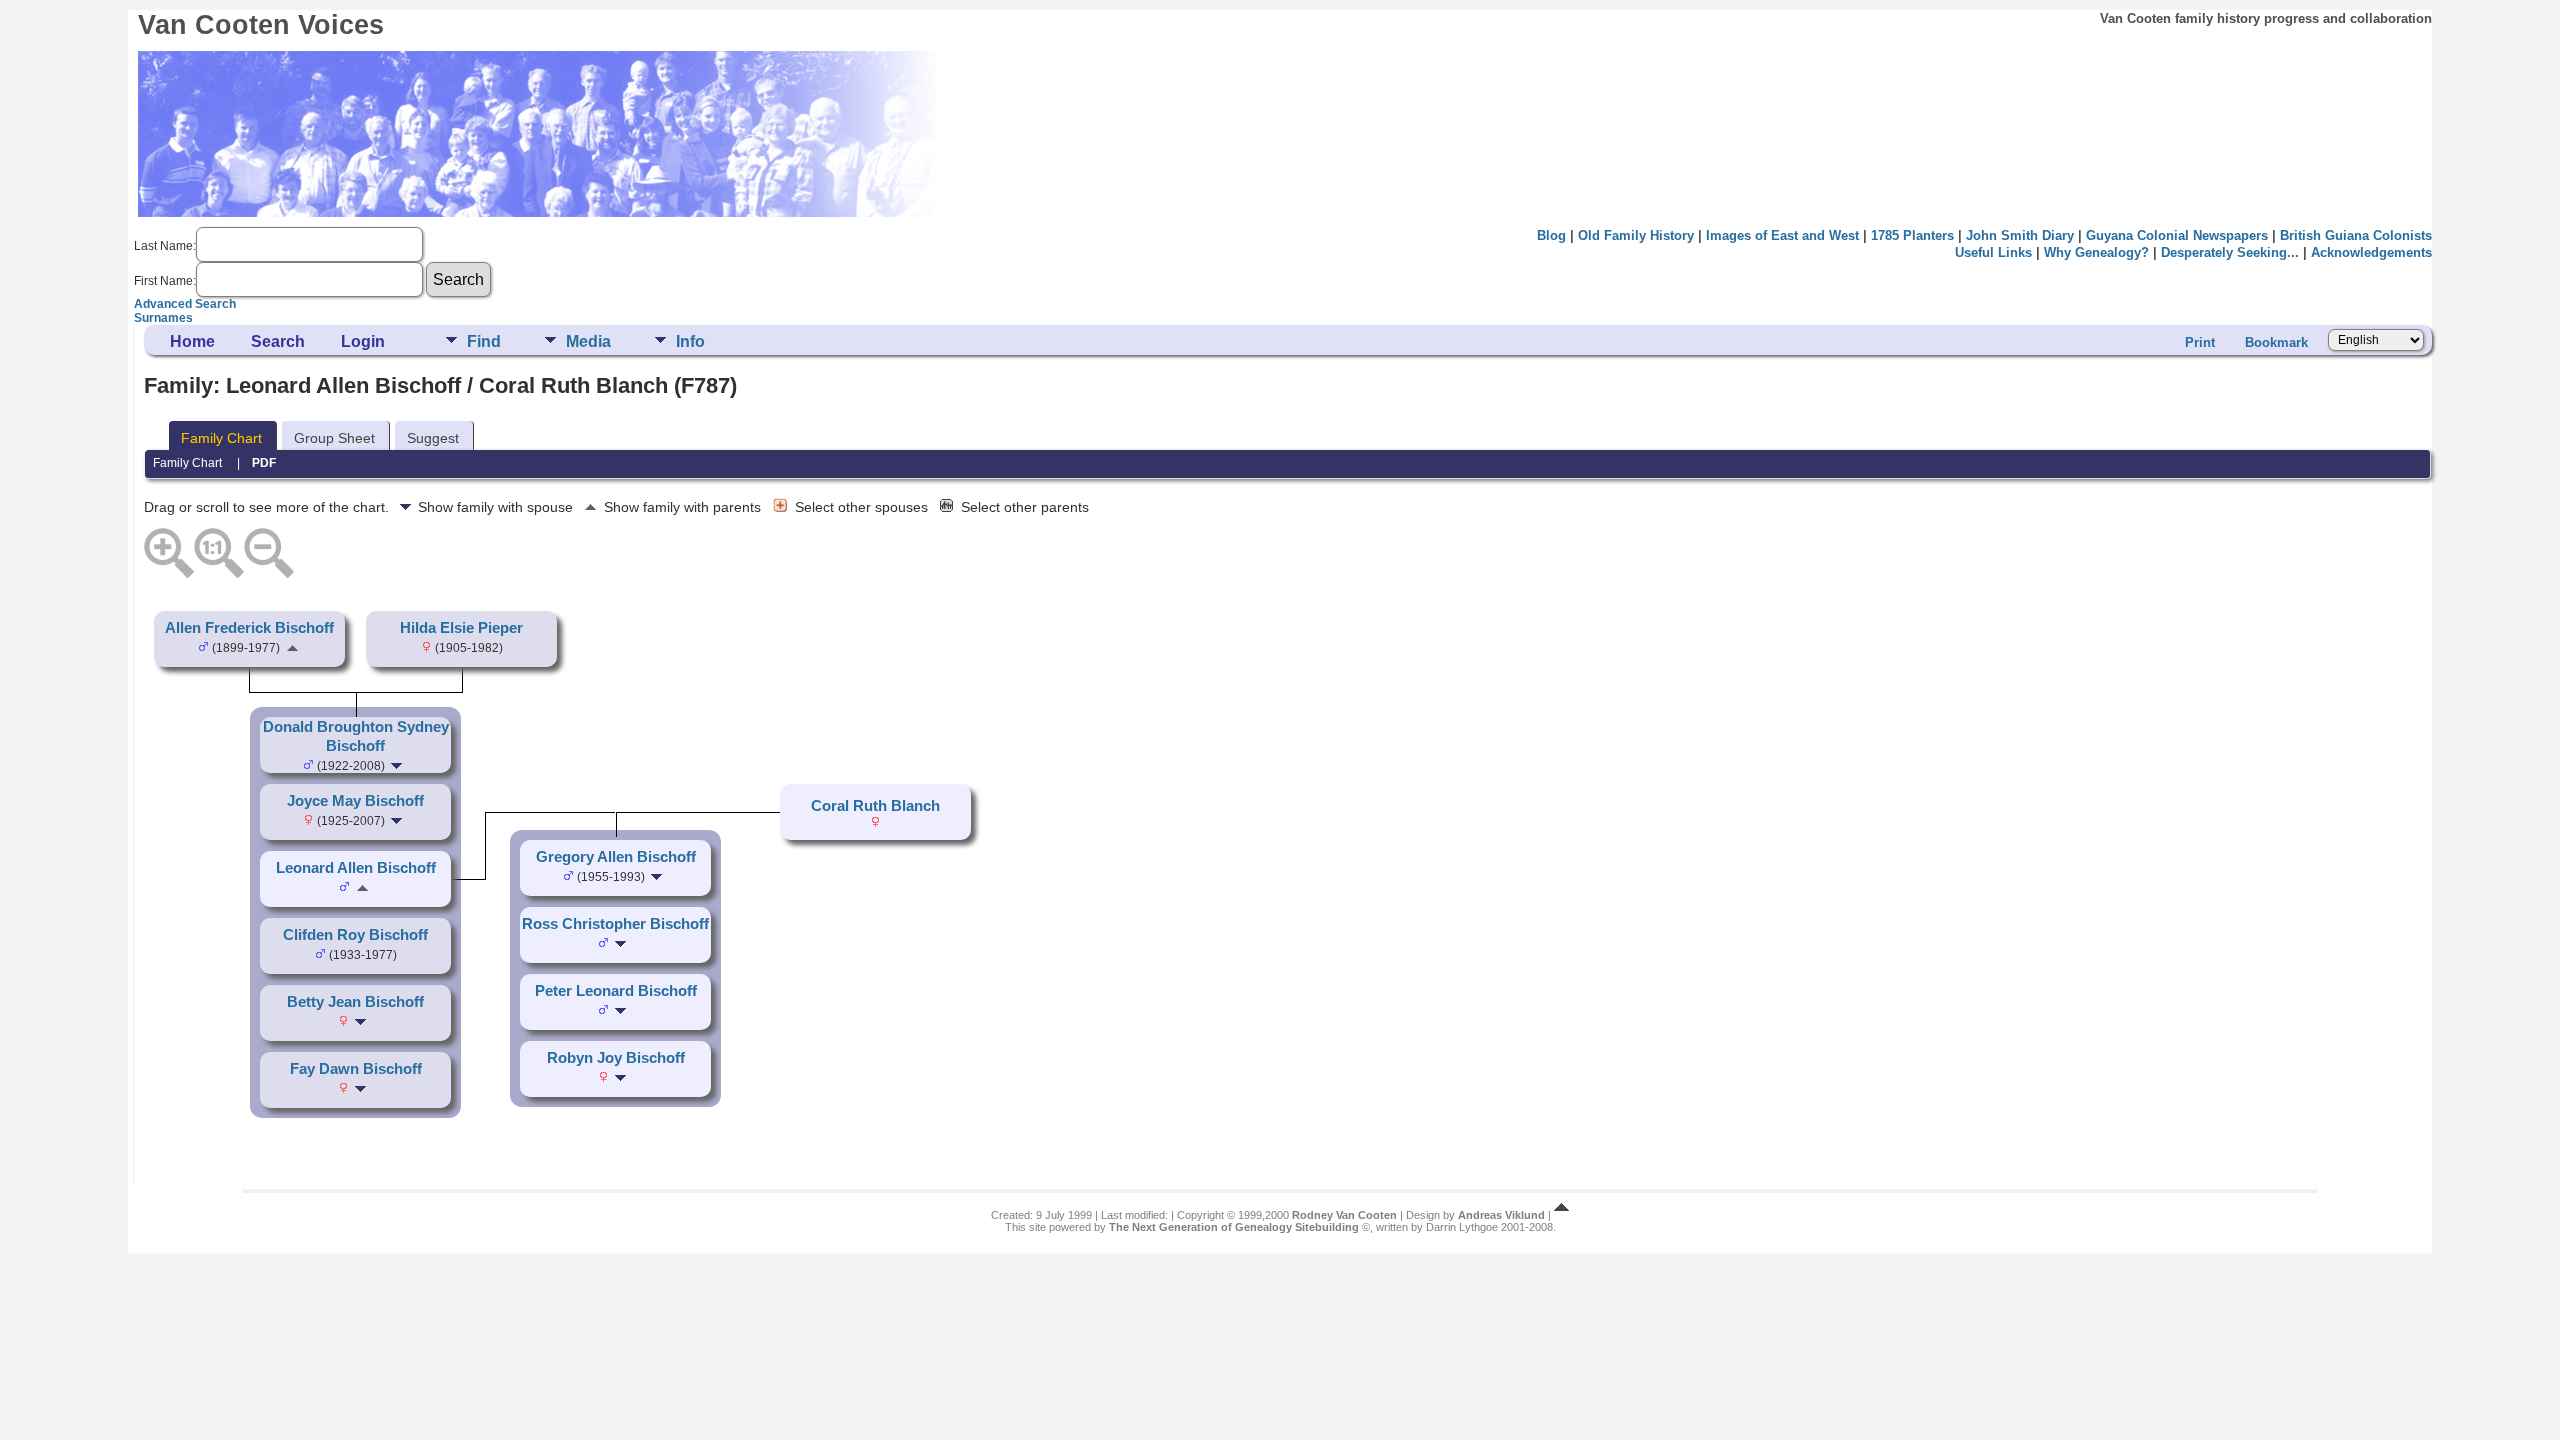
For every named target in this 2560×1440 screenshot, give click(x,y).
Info (690, 341)
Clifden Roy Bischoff (355, 935)
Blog (1551, 235)
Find (484, 341)
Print (2200, 342)
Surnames (163, 318)
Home (192, 341)
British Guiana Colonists (2356, 235)
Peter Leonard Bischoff (616, 991)
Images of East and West (1782, 235)
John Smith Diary (2020, 235)
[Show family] (398, 765)
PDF (264, 463)
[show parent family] (292, 647)
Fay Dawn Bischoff (356, 1069)
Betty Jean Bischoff (355, 1002)
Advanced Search (185, 304)
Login (363, 341)
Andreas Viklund (1501, 1215)
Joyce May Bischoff (355, 801)
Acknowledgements (2371, 252)
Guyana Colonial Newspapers (2177, 235)
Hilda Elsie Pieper (461, 628)
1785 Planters (1912, 235)
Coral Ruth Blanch (875, 806)
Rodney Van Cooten (1344, 1215)
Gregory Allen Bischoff (616, 857)
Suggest (433, 438)
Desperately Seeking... (2230, 252)
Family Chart (221, 438)
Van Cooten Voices (261, 25)
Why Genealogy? (2096, 252)
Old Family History (1636, 235)
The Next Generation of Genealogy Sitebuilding (1234, 1227)
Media (588, 341)
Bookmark (2276, 342)
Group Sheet (334, 438)
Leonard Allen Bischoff (356, 868)
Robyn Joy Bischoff (616, 1058)
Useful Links (1993, 252)
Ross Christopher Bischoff (615, 924)
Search (278, 341)
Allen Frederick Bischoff (249, 628)
